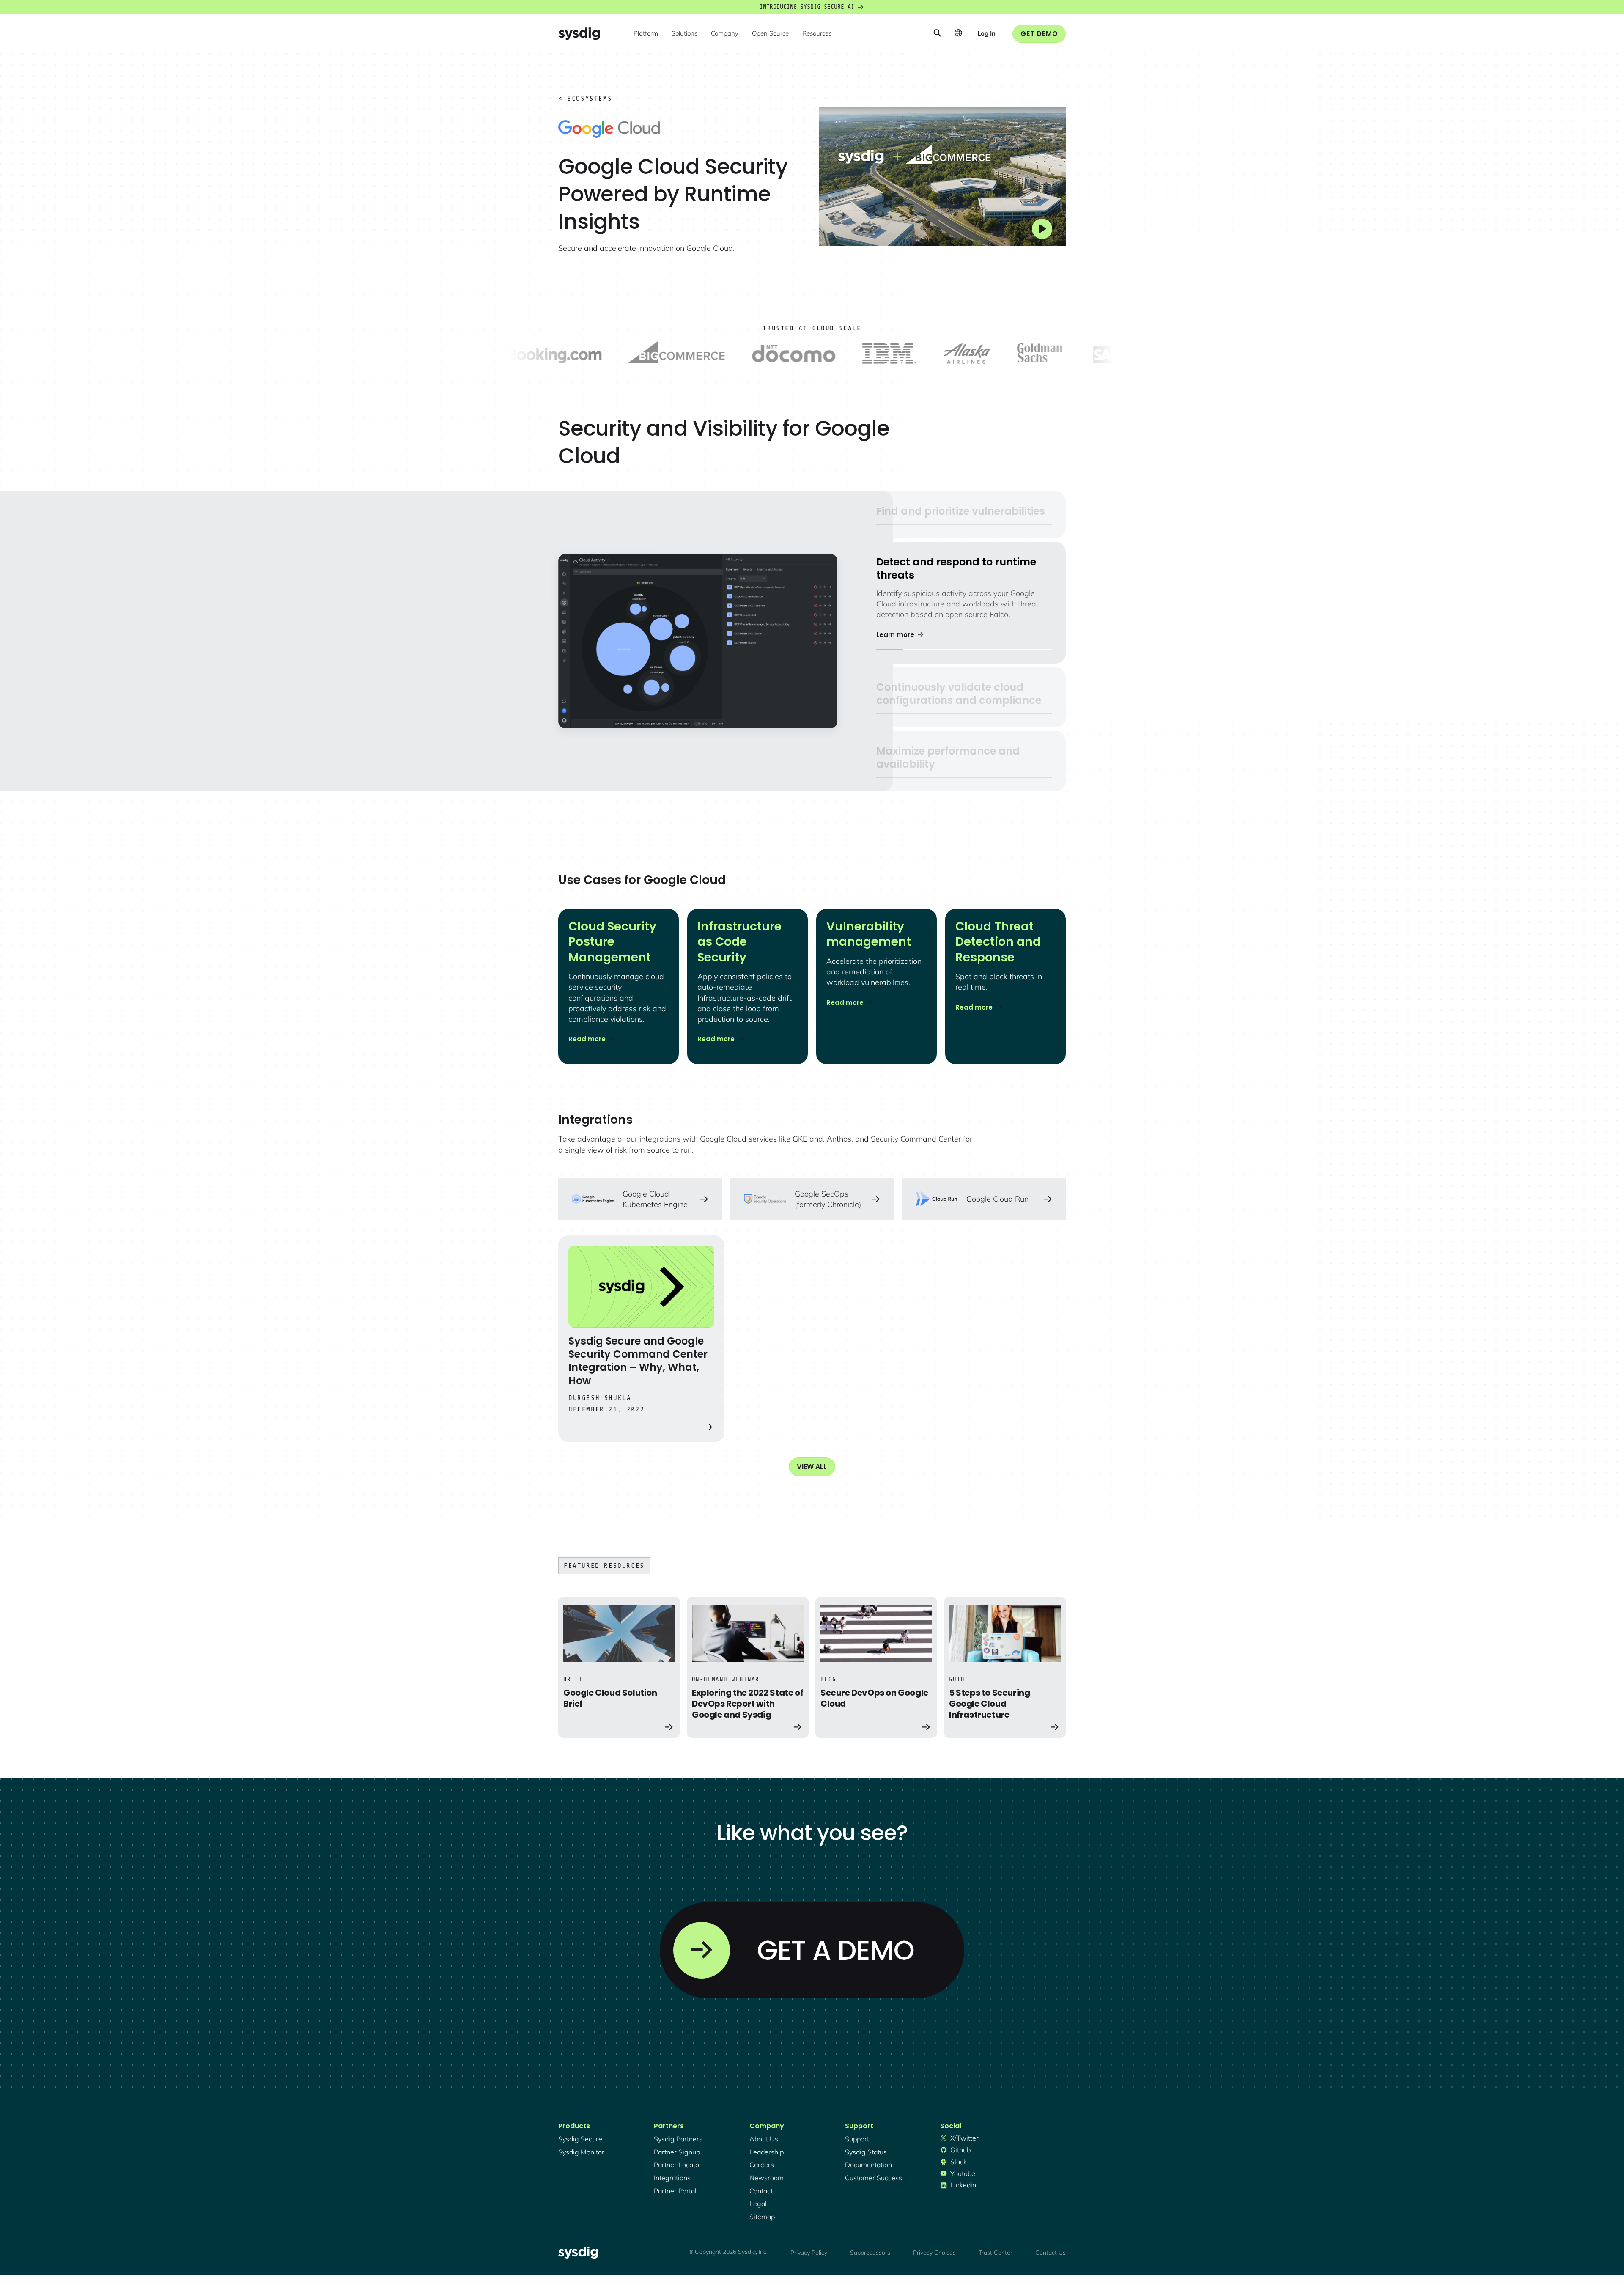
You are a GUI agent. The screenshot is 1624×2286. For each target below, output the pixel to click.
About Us (764, 2139)
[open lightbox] (942, 176)
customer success (874, 2178)
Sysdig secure (580, 2139)
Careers (762, 2165)
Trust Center (996, 2253)
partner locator (678, 2165)
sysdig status (866, 2152)
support (857, 2139)
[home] (579, 34)
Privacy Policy (809, 2253)
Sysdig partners (678, 2139)
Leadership (767, 2152)
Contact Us (1051, 2253)
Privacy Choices (934, 2253)
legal (758, 2204)
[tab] (964, 515)
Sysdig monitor (581, 2152)
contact (761, 2191)
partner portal (675, 2191)
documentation (868, 2165)
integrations (672, 2178)
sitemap (762, 2217)
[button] (646, 34)
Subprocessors (870, 2253)
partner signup (677, 2152)
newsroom (767, 2178)
